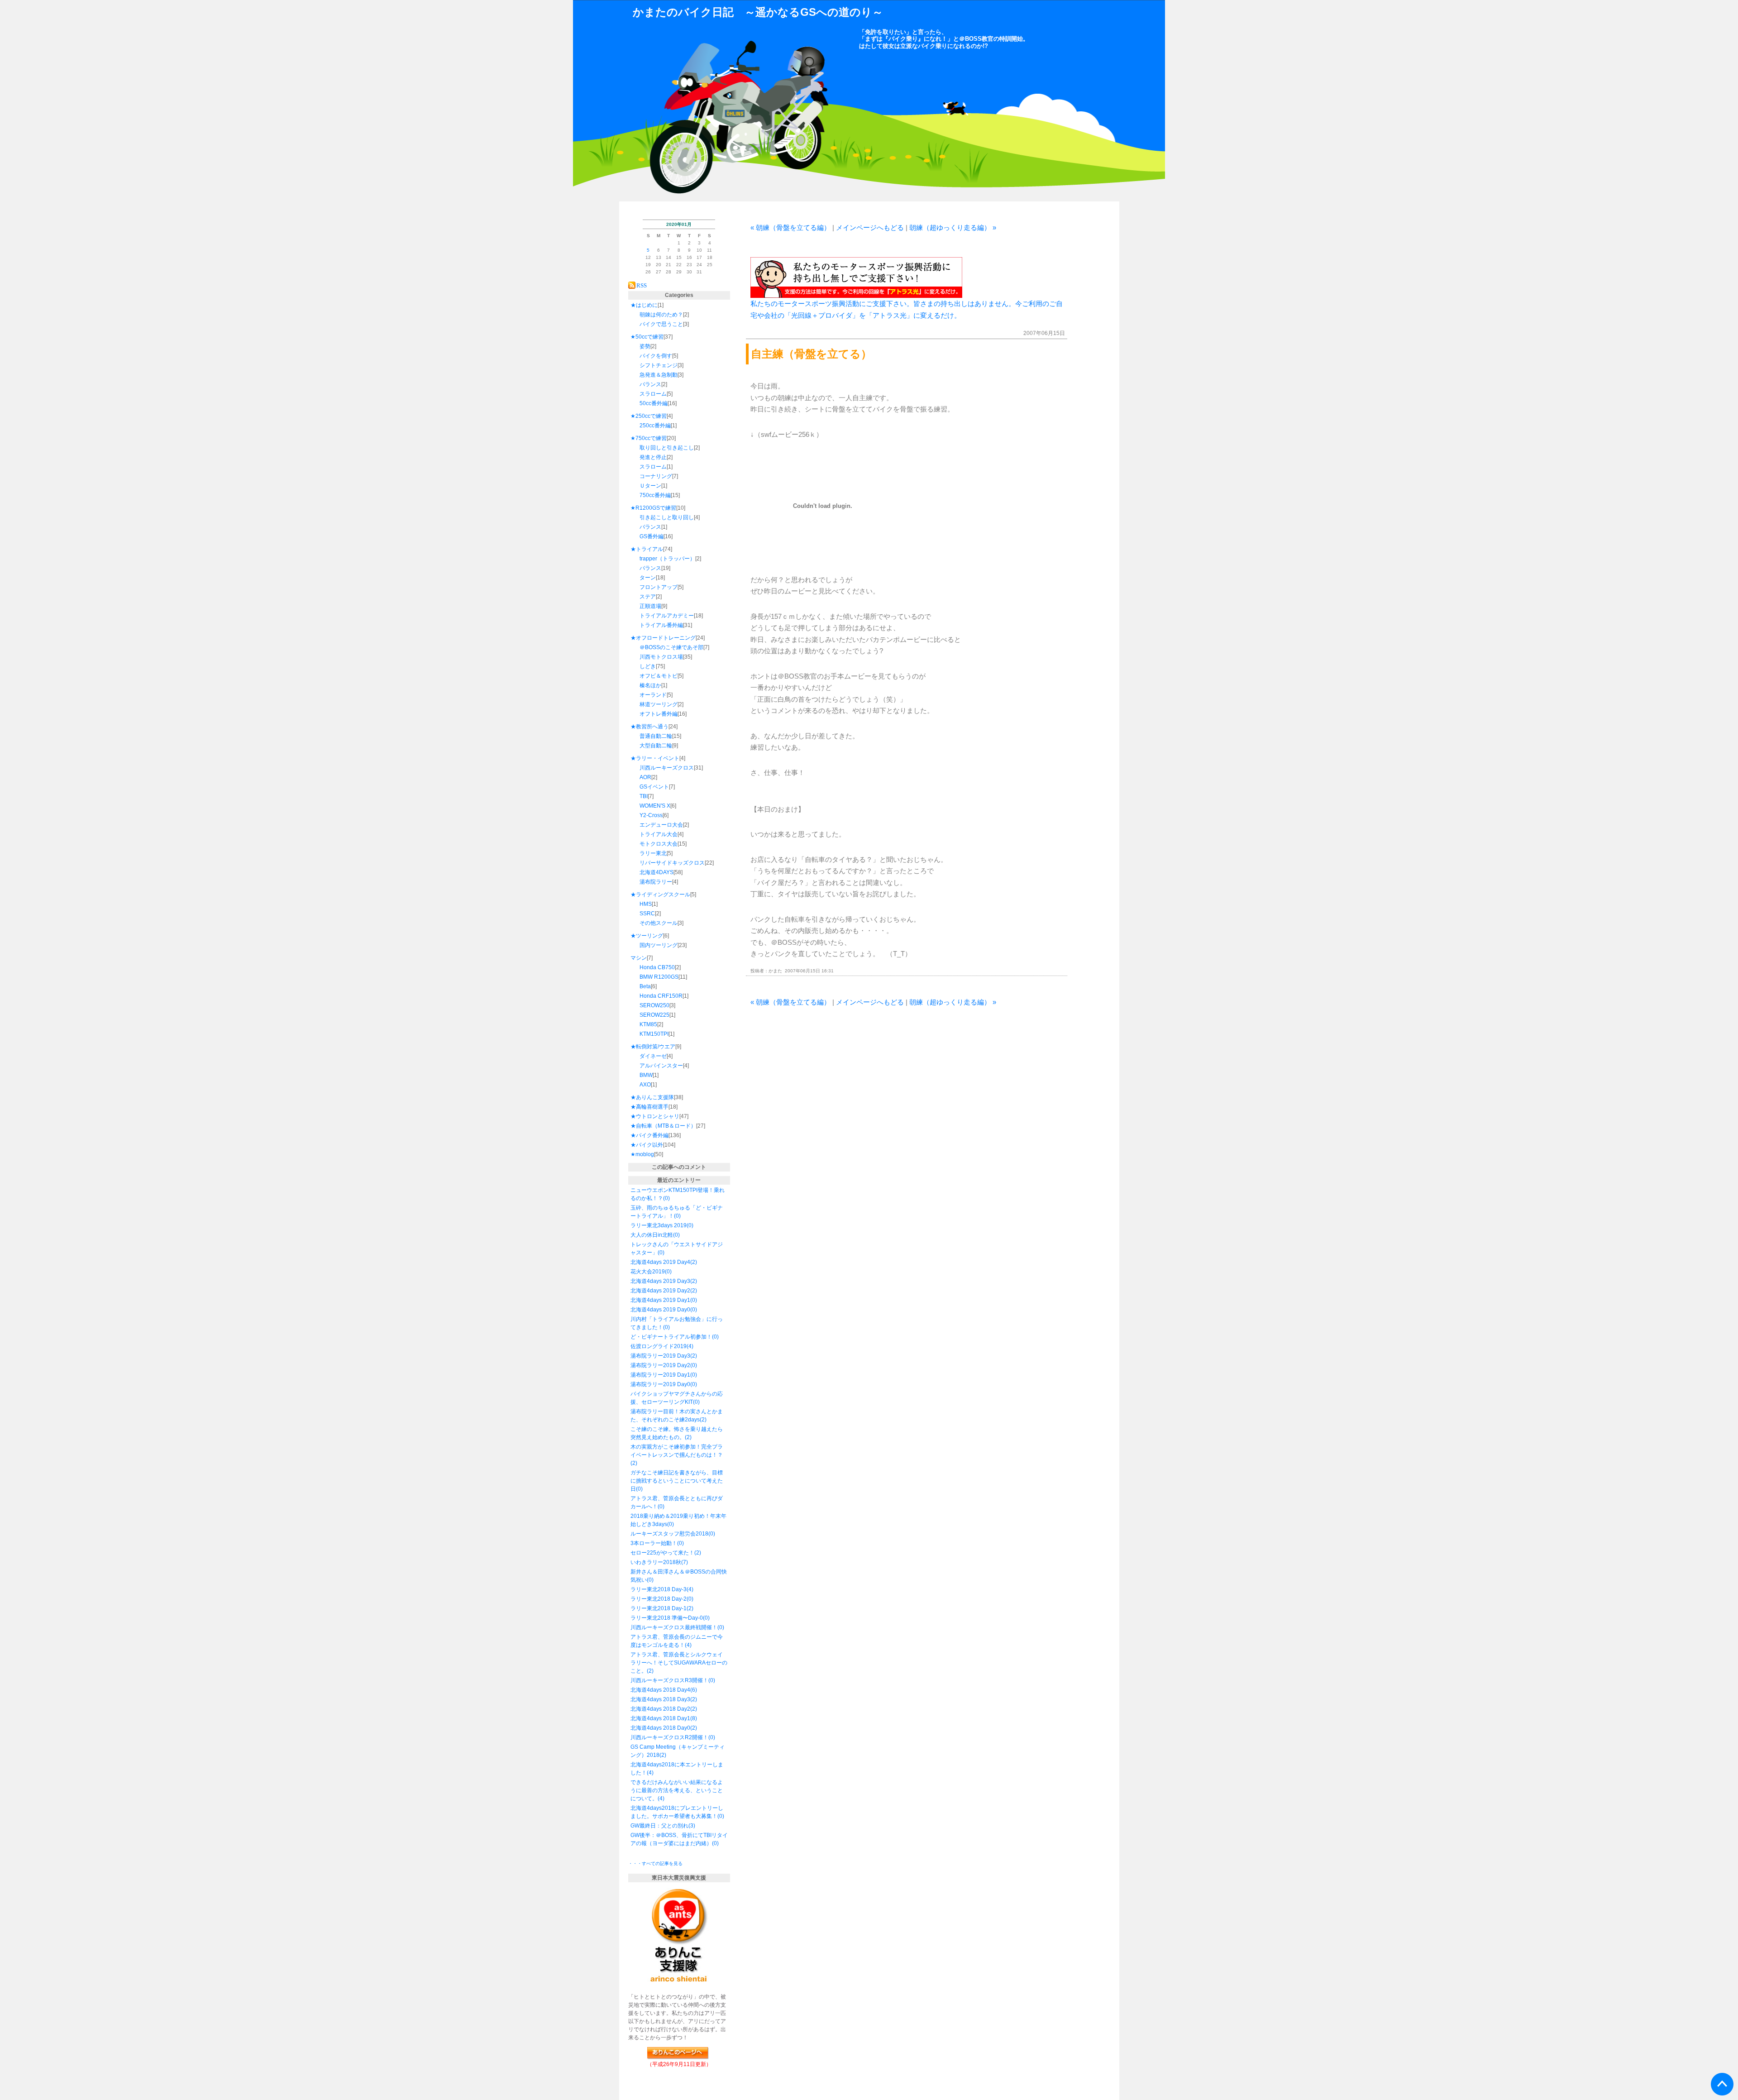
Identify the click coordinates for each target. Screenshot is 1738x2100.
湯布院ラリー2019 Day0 (660, 1384)
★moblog (642, 1154)
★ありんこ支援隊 (652, 1097)
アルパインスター (661, 1066)
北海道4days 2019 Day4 (660, 1262)
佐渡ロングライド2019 (659, 1346)
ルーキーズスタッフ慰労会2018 (669, 1534)
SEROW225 (654, 1015)
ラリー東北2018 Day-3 (659, 1589)
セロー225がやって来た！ (662, 1553)
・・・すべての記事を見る (655, 1863)
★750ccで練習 (649, 438)
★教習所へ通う (649, 727)
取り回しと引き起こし (667, 448)
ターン (648, 578)
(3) (692, 1826)
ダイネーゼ (653, 1056)
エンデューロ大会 (661, 825)
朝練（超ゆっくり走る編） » (953, 227)
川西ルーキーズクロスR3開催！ (669, 1680)
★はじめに (644, 305)
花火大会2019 (648, 1272)
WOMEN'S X (655, 806)
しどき (648, 666)
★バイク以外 (647, 1145)
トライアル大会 (659, 834)
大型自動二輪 (656, 746)
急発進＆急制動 (659, 375)
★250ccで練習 (649, 416)
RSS (642, 285)
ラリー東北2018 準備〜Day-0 (667, 1618)
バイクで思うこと (661, 324)
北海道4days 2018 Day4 (660, 1690)
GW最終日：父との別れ (659, 1826)
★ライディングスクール (660, 895)
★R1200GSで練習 (653, 508)
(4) (690, 1346)
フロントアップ (659, 587)
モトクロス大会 (659, 844)
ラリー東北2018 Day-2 (659, 1599)
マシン (639, 958)
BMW (646, 1075)
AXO (645, 1085)
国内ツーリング (659, 945)
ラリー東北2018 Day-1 (659, 1608)
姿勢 (645, 346)
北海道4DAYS (657, 872)
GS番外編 (652, 536)
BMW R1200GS (659, 977)
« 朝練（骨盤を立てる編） (790, 227)
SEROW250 (654, 1005)
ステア (648, 597)
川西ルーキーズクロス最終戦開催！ (674, 1627)
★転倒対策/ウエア (653, 1047)
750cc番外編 (655, 495)
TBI (644, 796)
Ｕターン (650, 486)
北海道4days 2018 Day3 (660, 1699)
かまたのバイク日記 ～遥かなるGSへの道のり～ (758, 12)
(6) (694, 1690)
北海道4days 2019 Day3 (660, 1281)
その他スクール (659, 923)
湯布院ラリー (656, 882)
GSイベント (654, 787)
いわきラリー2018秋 (656, 1562)
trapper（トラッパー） (667, 559)
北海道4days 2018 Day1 (660, 1718)
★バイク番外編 (649, 1135)
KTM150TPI (654, 1034)
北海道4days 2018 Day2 (660, 1709)
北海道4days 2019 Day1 (660, 1300)
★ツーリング (647, 936)
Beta (645, 986)
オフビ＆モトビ (659, 676)
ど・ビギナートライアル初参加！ (671, 1337)
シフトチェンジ (659, 365)
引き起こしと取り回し (667, 517)
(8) (694, 1718)
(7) (685, 1562)
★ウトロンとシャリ (655, 1116)
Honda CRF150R (661, 996)
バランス (650, 384)
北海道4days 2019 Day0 (660, 1310)
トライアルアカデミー (667, 616)
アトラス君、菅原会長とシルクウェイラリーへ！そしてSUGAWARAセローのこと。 (679, 1663)
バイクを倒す (656, 356)
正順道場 (650, 606)
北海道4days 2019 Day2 (660, 1291)
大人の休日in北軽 (652, 1235)
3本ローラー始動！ (654, 1543)
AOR (645, 777)
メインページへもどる (870, 227)
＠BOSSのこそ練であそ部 (671, 647)
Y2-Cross (651, 815)
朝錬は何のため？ (661, 315)
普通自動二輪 (656, 736)
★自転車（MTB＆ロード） (663, 1126)
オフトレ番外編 (659, 714)
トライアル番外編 (661, 625)
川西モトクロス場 (661, 657)
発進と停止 (653, 457)
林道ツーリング (659, 704)
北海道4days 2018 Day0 (660, 1728)
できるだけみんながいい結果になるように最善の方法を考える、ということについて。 (677, 1790)
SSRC (647, 914)
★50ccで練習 (647, 337)
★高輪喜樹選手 (649, 1107)
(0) (666, 1198)
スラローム (653, 394)
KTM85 (648, 1024)
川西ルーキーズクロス (667, 768)
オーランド (653, 695)
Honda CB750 (657, 967)
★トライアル (647, 549)
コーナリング (656, 476)
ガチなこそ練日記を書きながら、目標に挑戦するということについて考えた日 (677, 1481)
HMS (646, 904)
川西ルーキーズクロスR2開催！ (669, 1737)
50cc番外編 (654, 403)
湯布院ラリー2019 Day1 (660, 1375)
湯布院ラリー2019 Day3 (660, 1356)
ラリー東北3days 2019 (659, 1225)
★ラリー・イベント (655, 758)
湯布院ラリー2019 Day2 (660, 1365)
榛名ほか (650, 685)
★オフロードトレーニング (663, 638)
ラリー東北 (653, 853)
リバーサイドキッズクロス (672, 863)
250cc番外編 (655, 426)
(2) (694, 1262)
